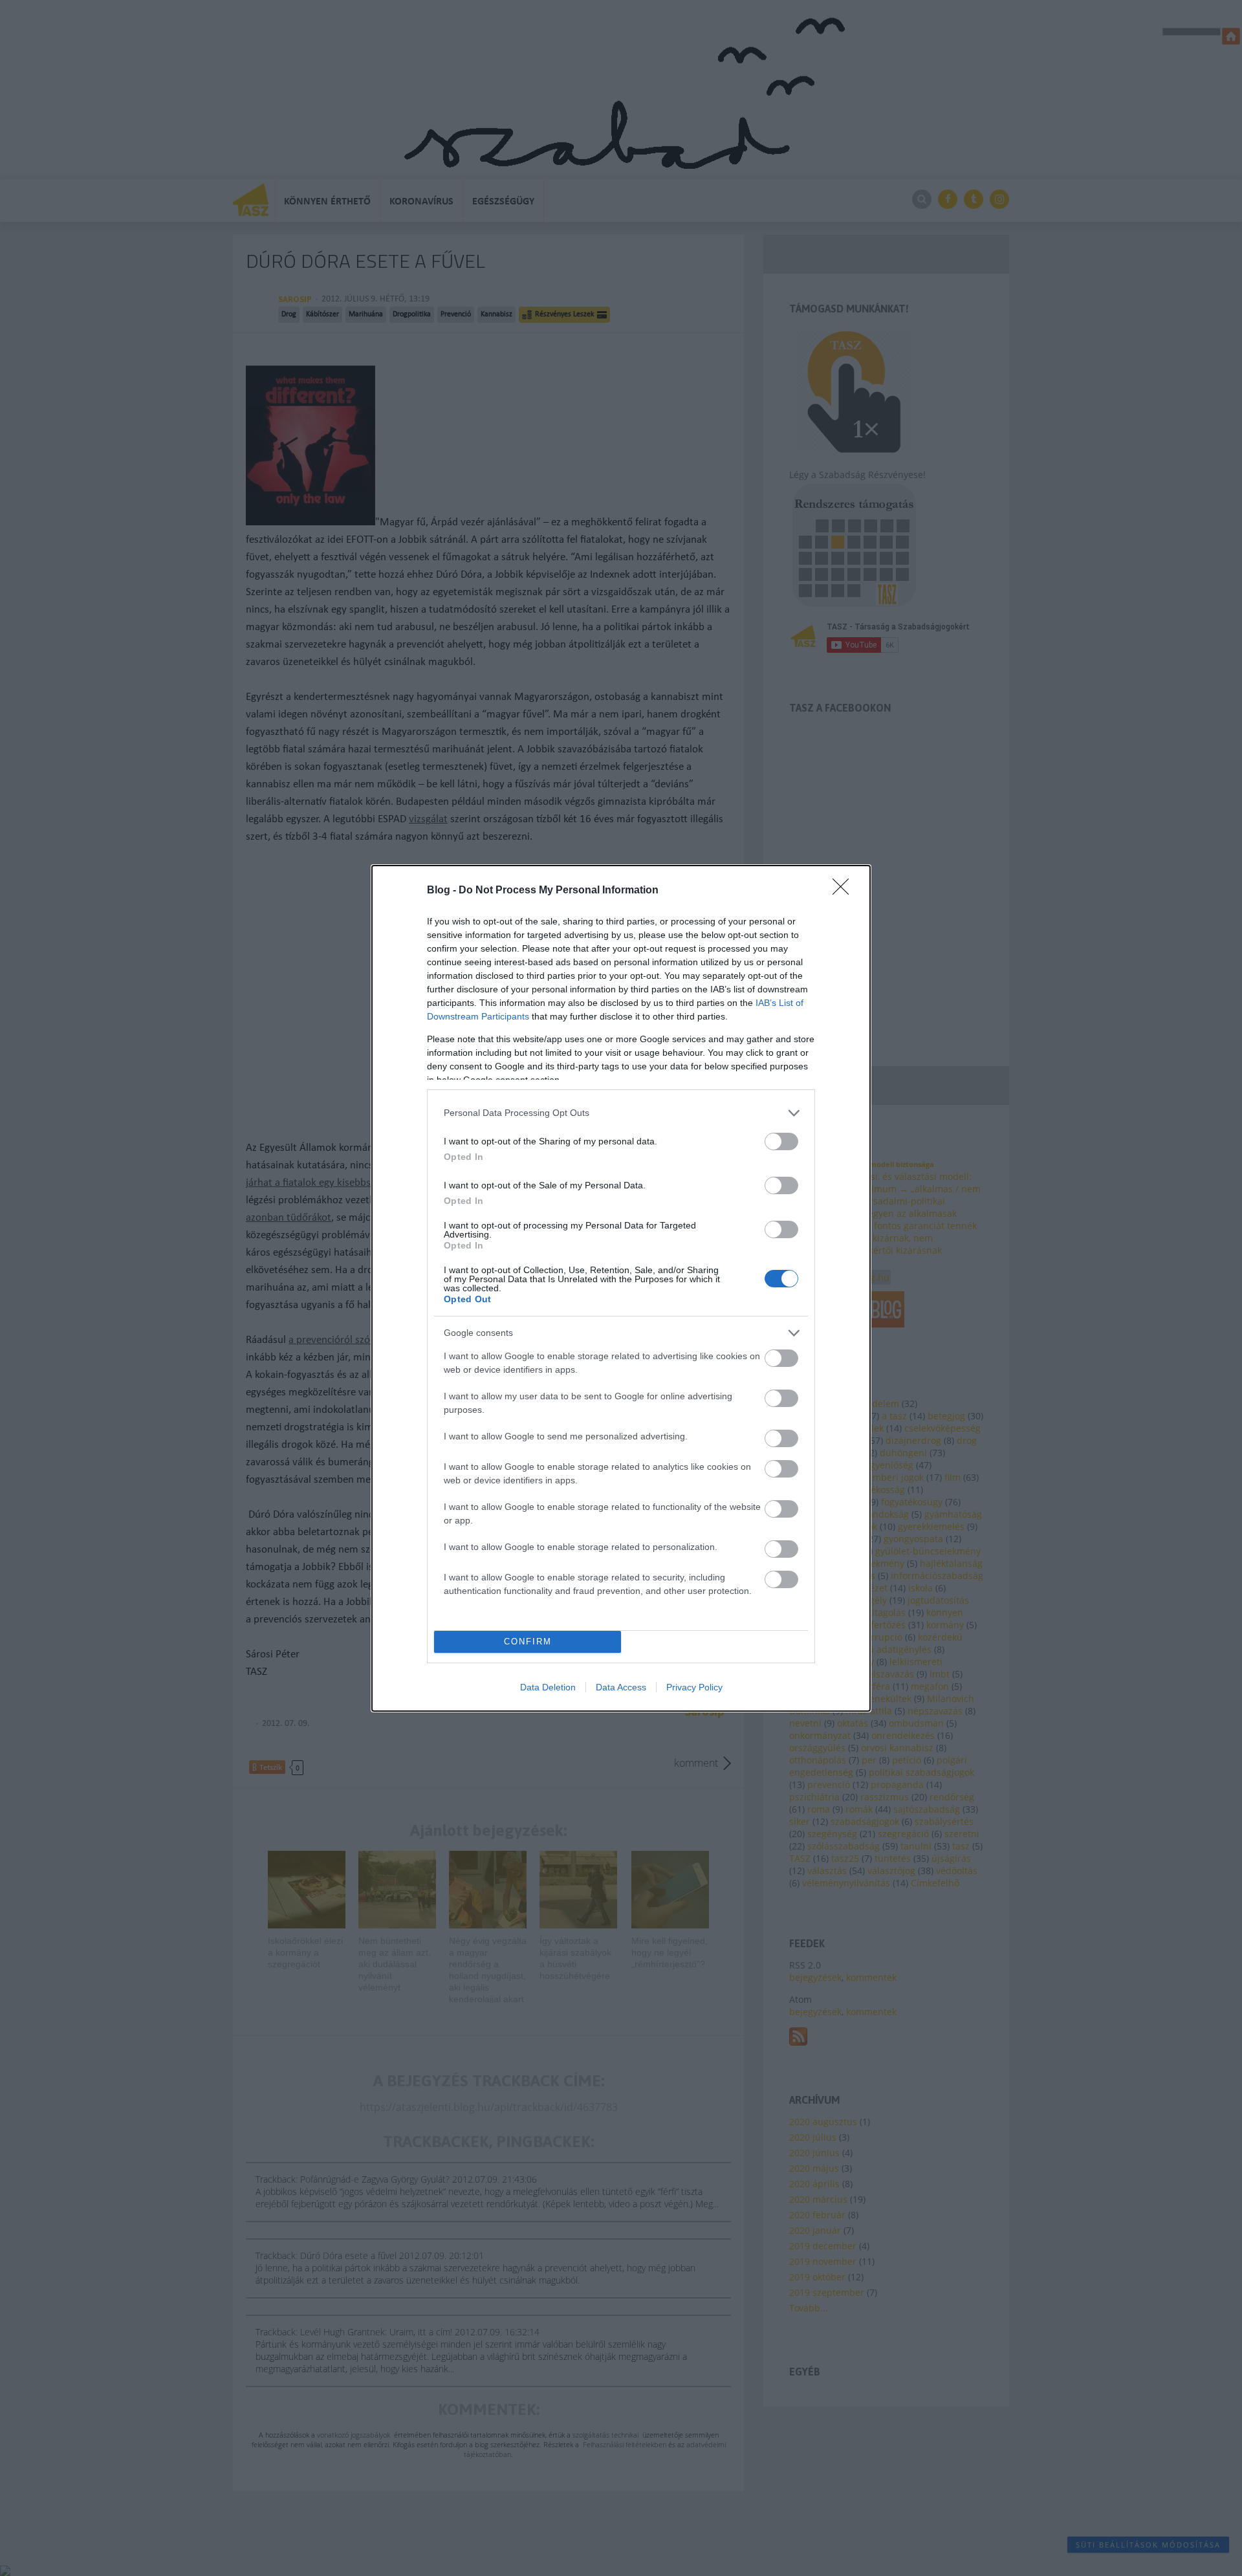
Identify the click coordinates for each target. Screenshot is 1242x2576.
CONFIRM (528, 1642)
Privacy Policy (694, 1687)
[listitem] (621, 1113)
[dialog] (621, 1288)
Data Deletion (548, 1687)
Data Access (621, 1687)
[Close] (845, 891)
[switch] (781, 1141)
